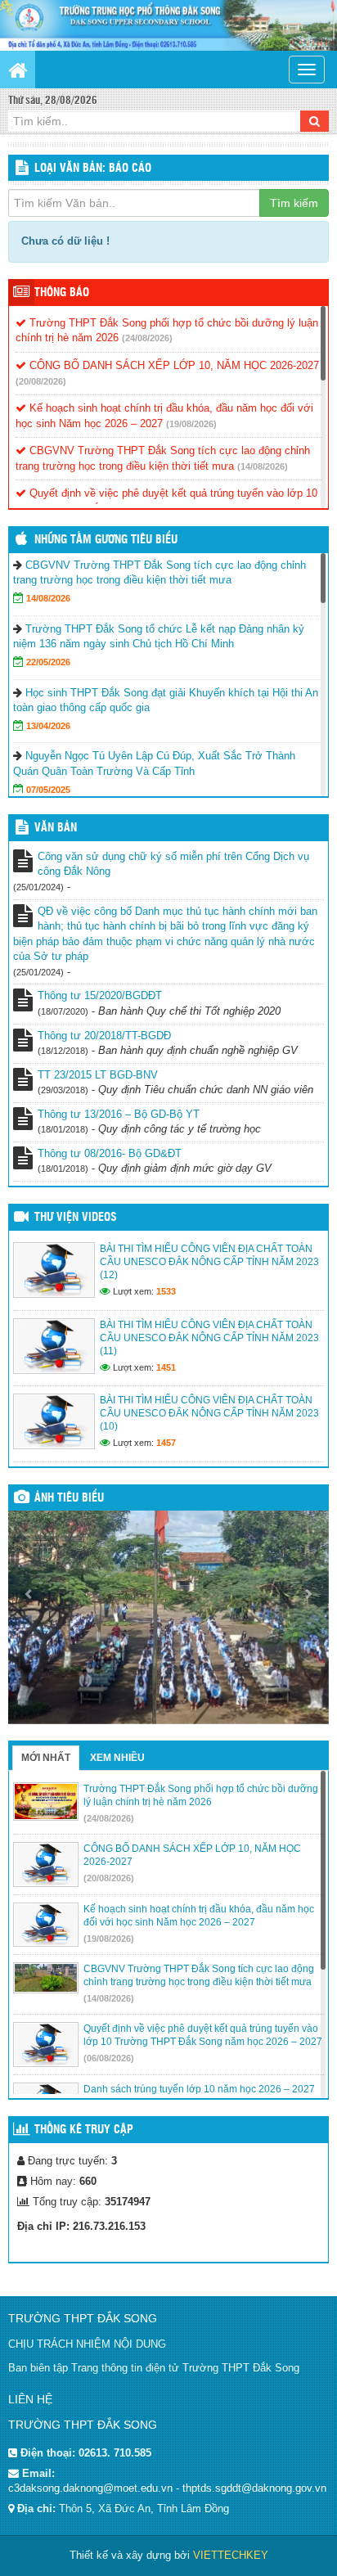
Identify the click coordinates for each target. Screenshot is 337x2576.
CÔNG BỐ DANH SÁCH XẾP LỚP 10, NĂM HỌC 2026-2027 (173, 365)
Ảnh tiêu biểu (69, 1498)
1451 (166, 1367)
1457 (166, 1443)
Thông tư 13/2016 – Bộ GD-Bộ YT (119, 1114)
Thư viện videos (76, 1218)
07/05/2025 (48, 790)
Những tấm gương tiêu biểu (106, 540)
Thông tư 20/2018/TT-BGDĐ (104, 1036)
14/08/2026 (48, 598)
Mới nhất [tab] (46, 1758)
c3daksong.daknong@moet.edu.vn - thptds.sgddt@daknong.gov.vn (167, 2488)
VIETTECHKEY (231, 2555)
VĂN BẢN (56, 828)
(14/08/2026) (263, 466)
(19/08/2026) (191, 424)
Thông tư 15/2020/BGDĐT (100, 995)
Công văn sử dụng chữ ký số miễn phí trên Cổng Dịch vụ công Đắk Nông (173, 864)
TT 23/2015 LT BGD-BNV (98, 1075)
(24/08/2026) (147, 338)
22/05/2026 (48, 662)
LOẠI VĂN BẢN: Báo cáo (93, 169)
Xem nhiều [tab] (117, 1758)
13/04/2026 (48, 726)
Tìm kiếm (294, 203)
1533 (166, 1291)
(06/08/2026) (109, 2058)
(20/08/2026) (41, 381)
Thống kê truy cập (84, 2130)
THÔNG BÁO (62, 293)
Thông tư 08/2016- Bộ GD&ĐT (110, 1153)
